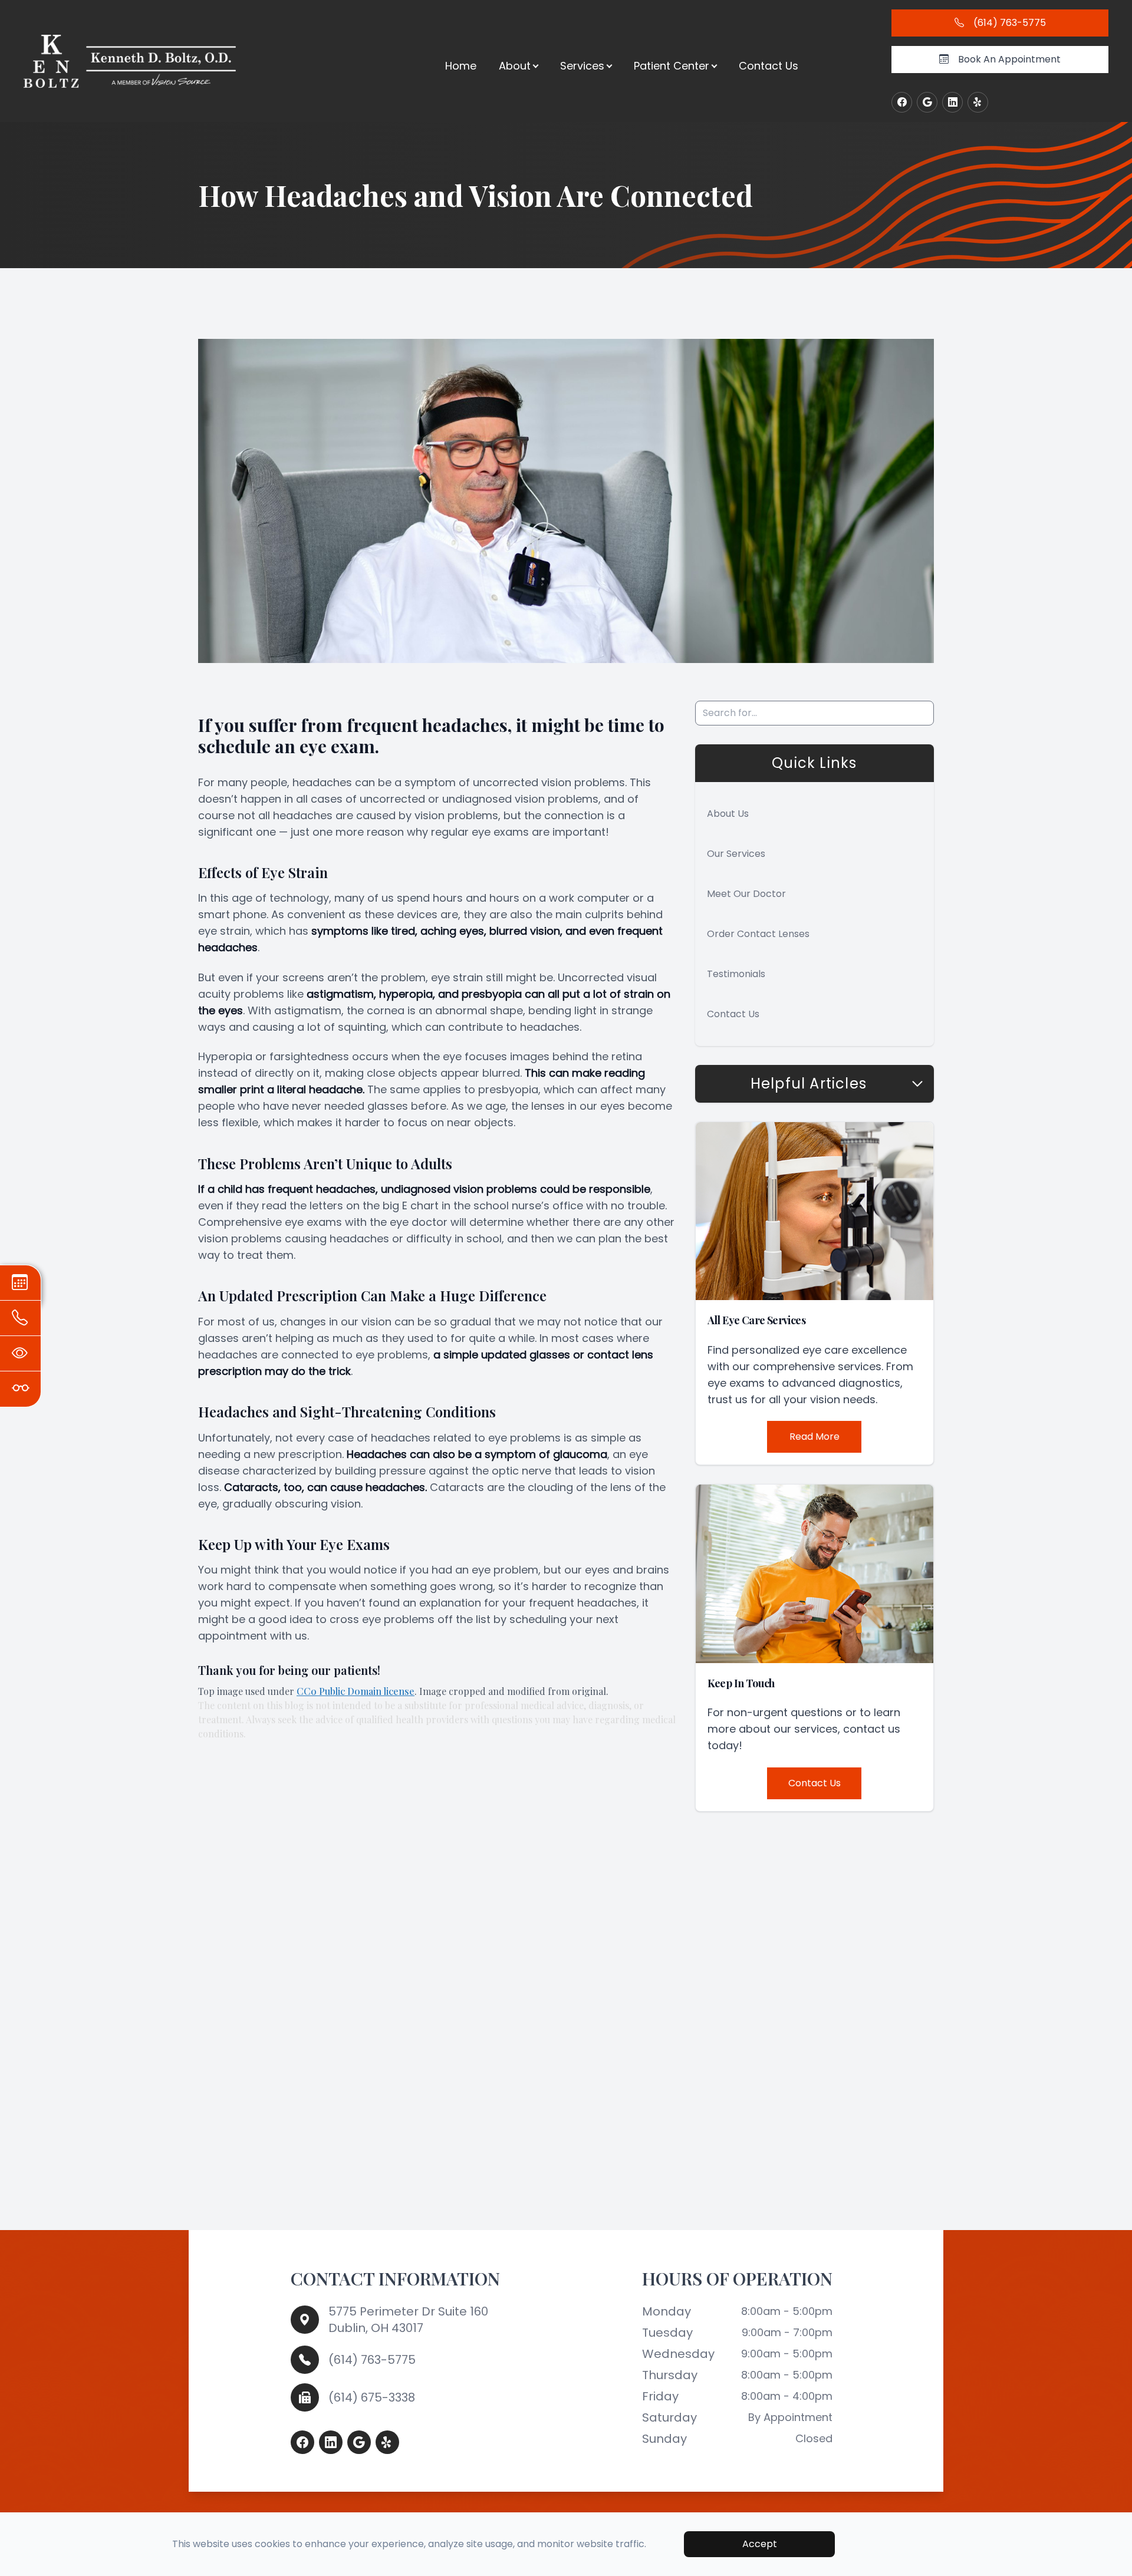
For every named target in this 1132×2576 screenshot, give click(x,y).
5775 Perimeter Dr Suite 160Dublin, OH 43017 (408, 2320)
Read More (815, 1437)
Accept (760, 2544)
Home (461, 66)
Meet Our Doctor (746, 894)
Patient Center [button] (672, 66)
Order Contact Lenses (758, 934)
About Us (728, 814)
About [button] (515, 66)
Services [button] (582, 66)
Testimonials (736, 974)
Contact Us (769, 66)
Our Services (736, 854)
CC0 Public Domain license (356, 1691)
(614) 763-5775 (372, 2360)
